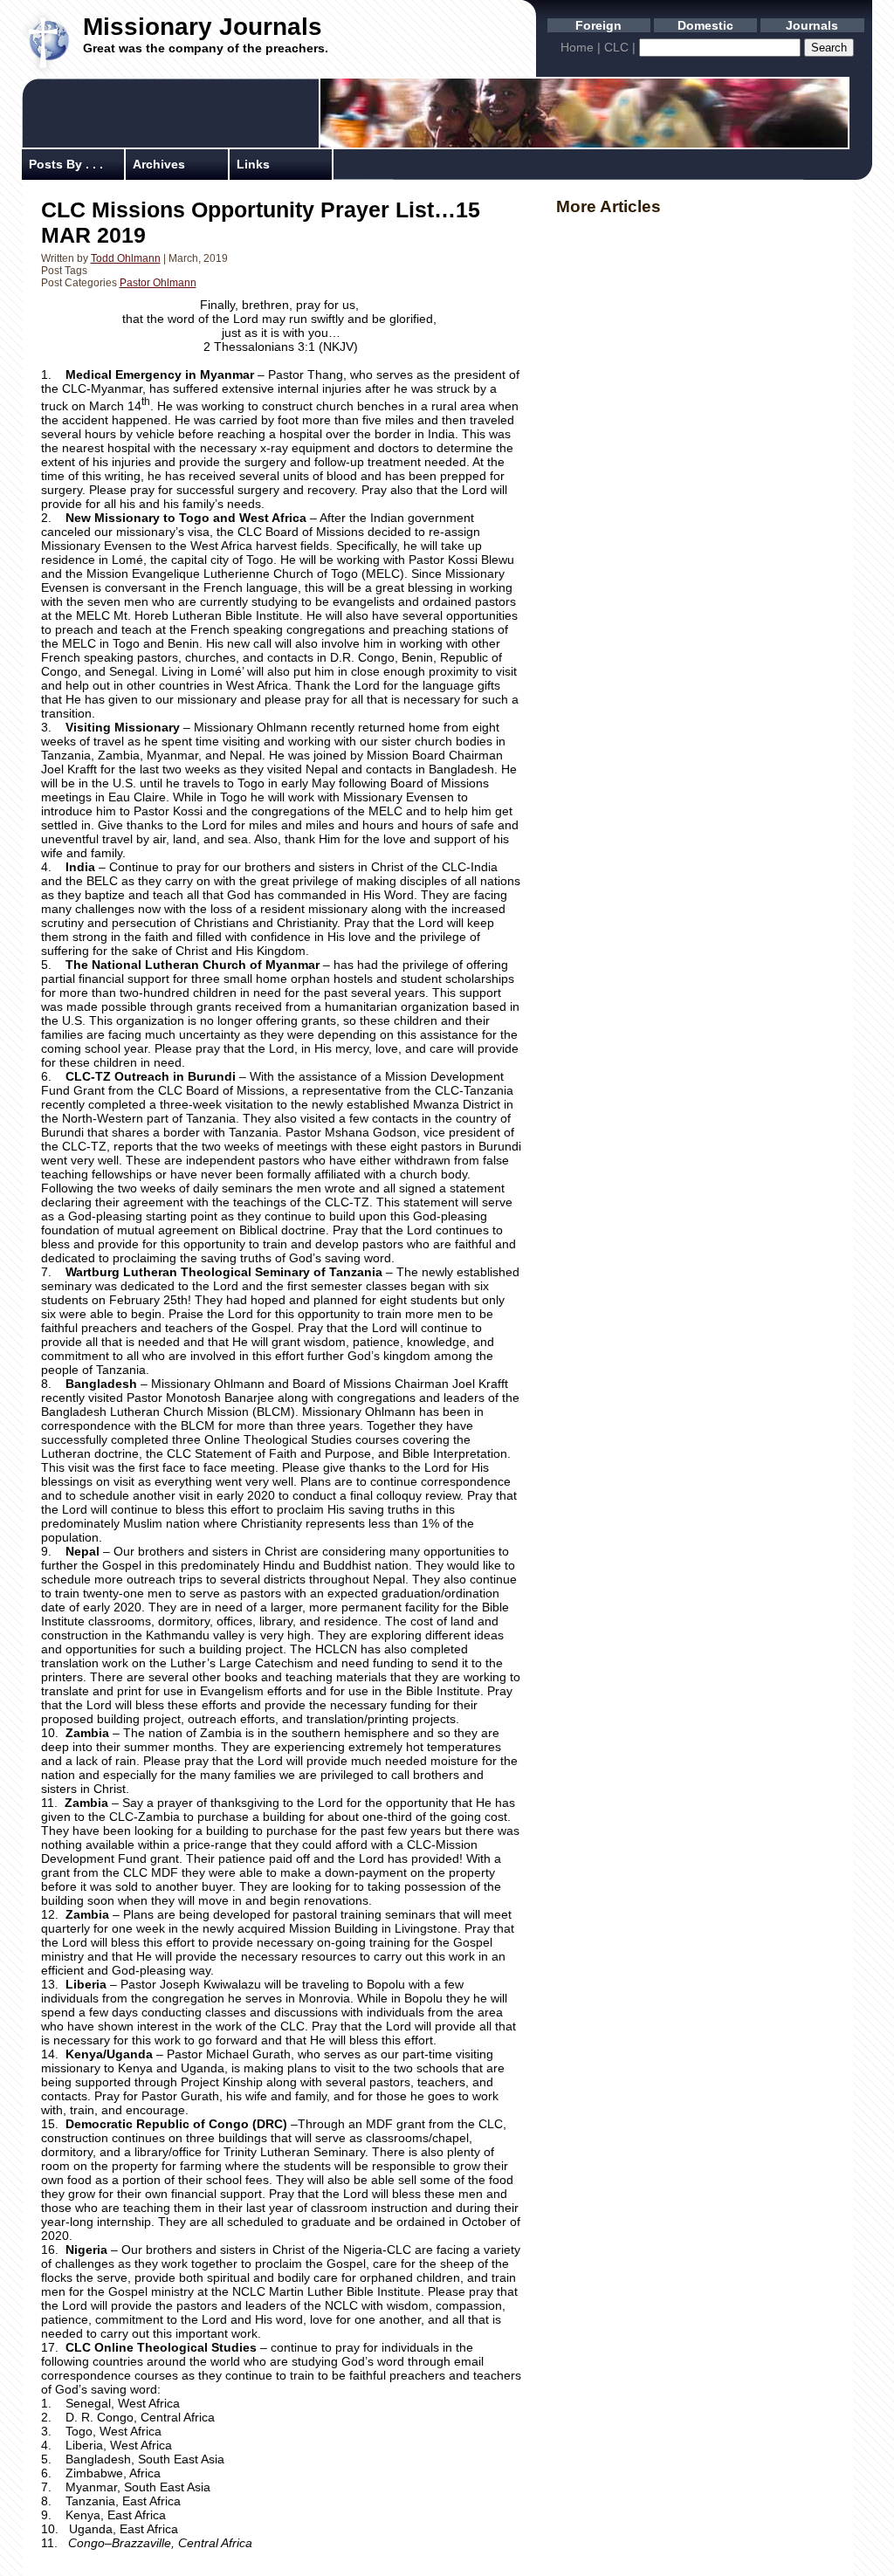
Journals (812, 25)
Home (577, 47)
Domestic (705, 25)
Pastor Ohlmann (158, 283)
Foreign (598, 25)
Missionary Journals (203, 27)
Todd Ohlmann (126, 258)
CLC (616, 47)
